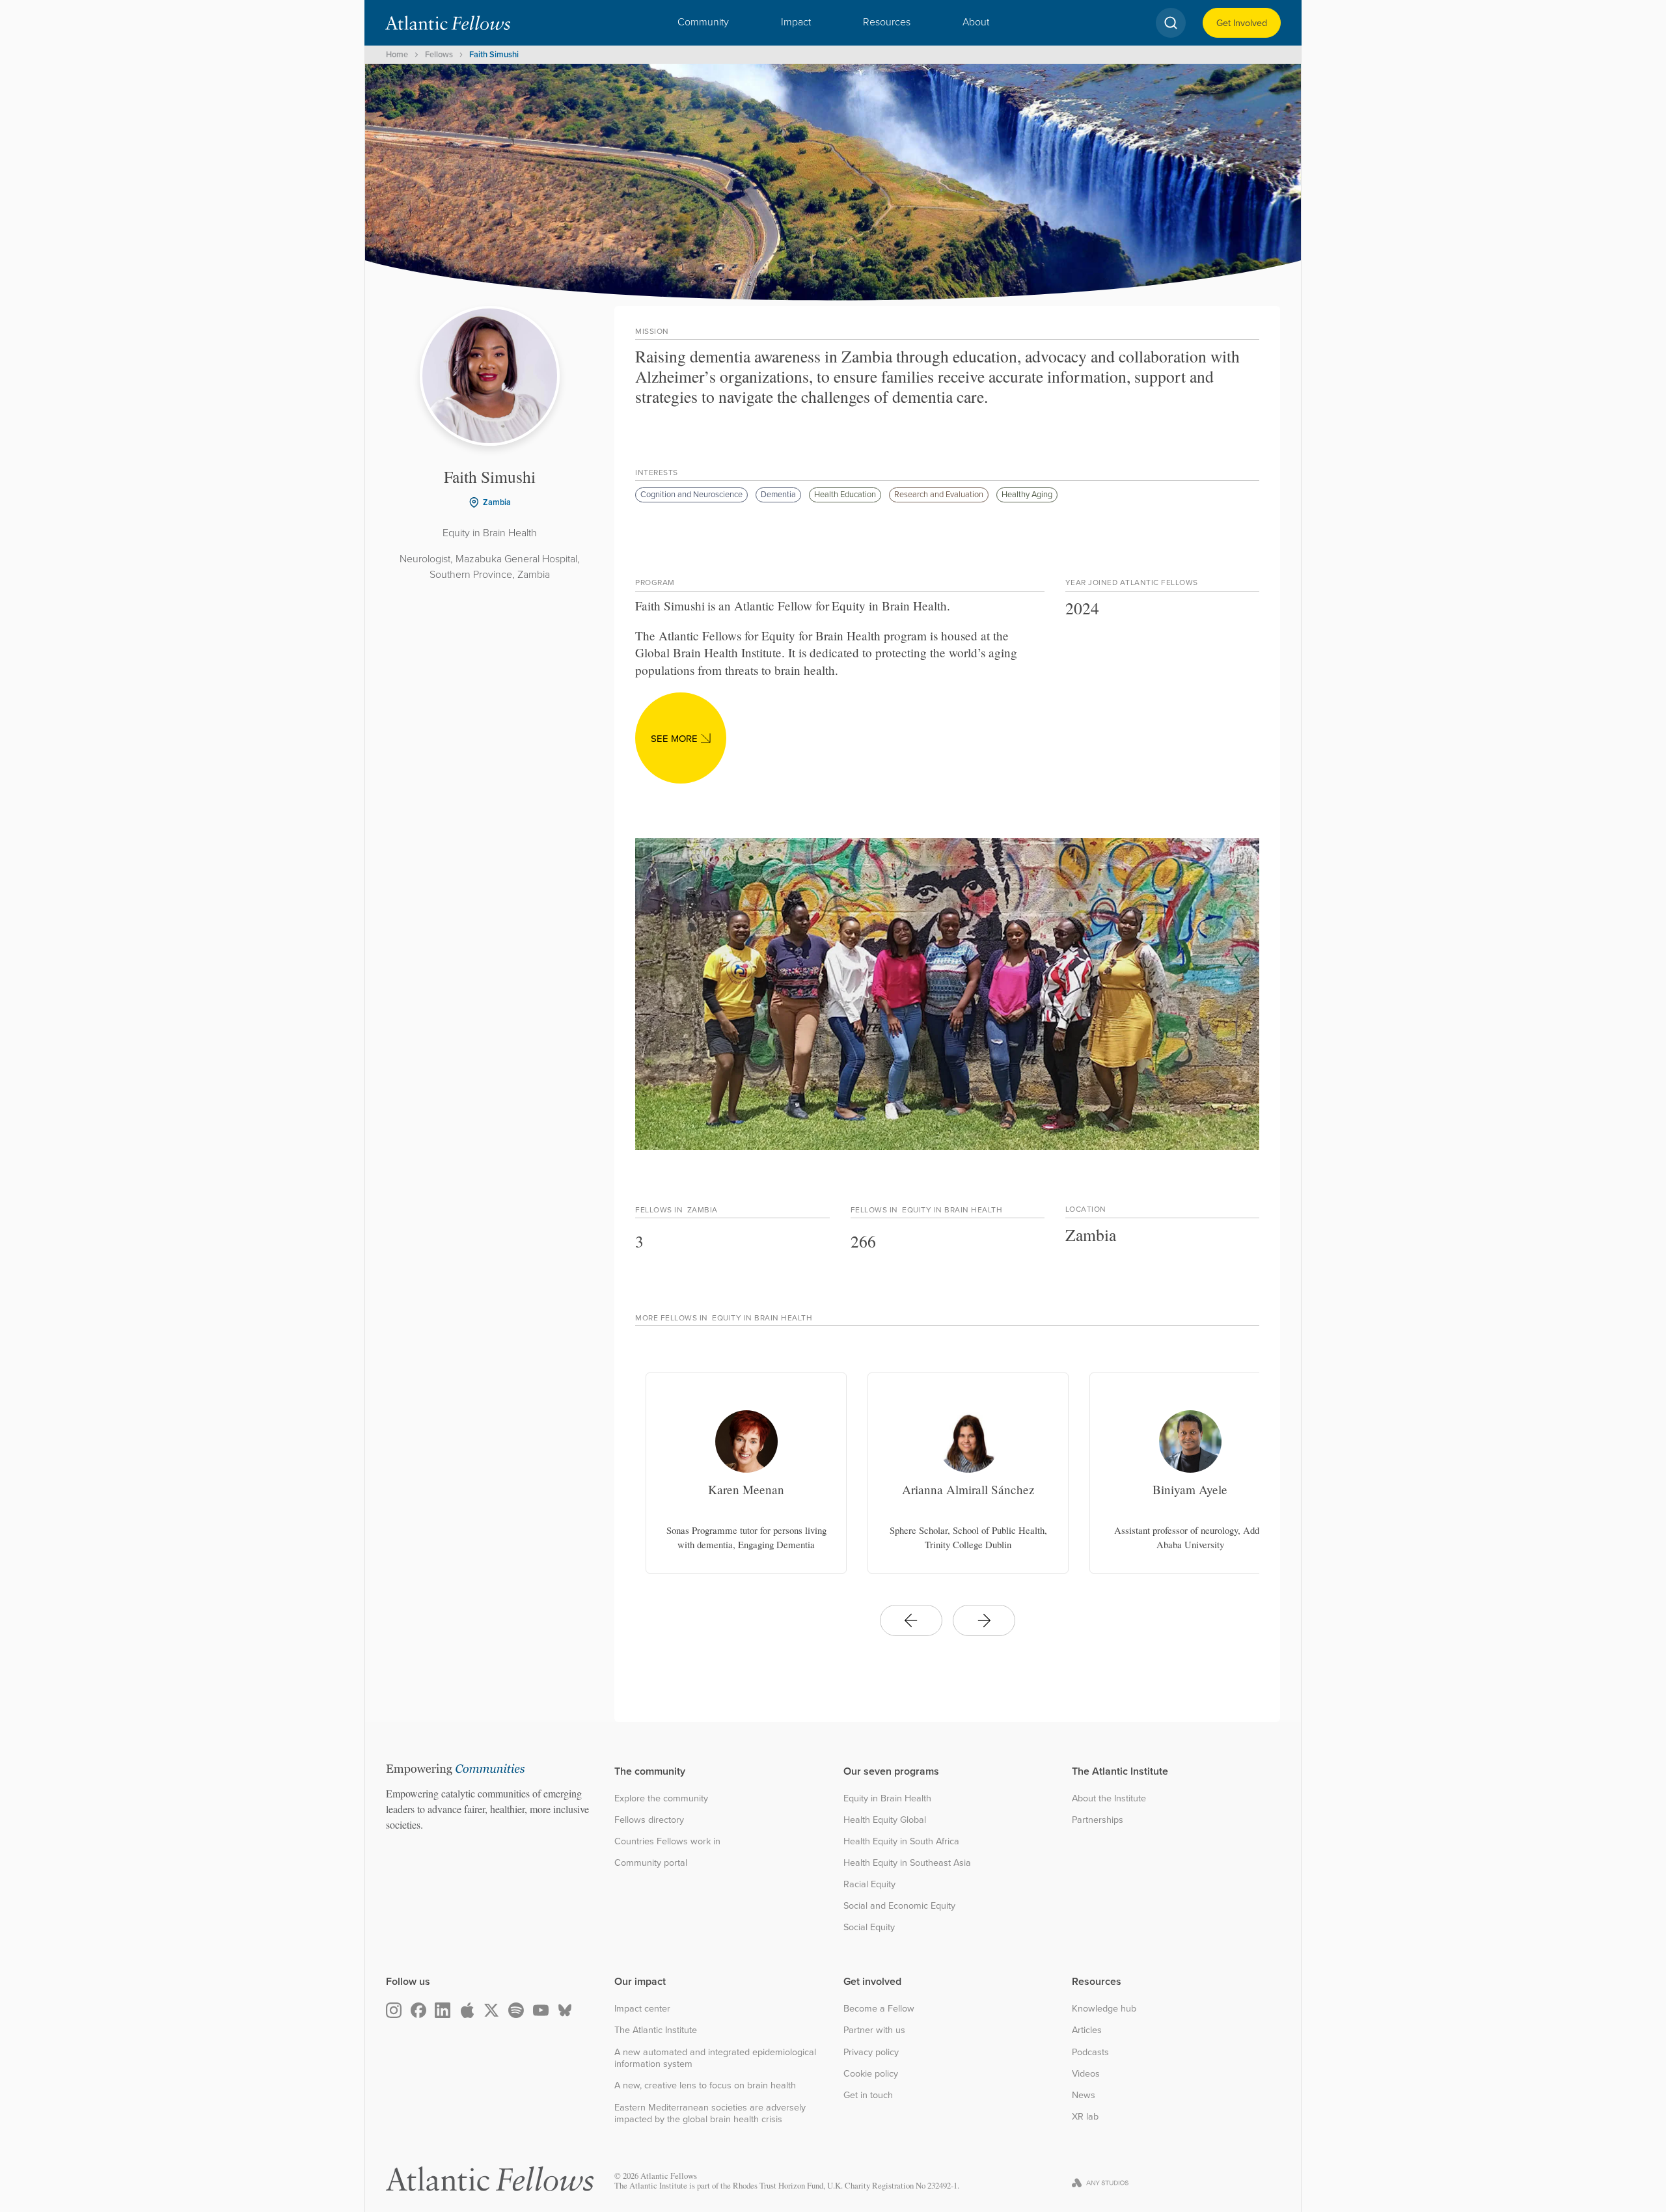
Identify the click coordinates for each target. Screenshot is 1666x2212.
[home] (448, 23)
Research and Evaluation (939, 494)
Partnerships (1098, 1820)
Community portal (651, 1863)
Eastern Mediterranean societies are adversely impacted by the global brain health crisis (710, 2113)
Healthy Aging (1027, 494)
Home (397, 54)
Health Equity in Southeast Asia (907, 1863)
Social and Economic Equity (899, 1906)
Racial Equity (869, 1884)
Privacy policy (871, 2052)
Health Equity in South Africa (901, 1841)
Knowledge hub (1104, 2009)
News (1084, 2095)
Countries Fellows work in (667, 1841)
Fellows (439, 54)
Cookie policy (871, 2074)
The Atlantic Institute (656, 2030)
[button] (703, 23)
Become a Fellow (879, 2009)
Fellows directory (649, 1820)
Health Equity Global (885, 1820)
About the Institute (1109, 1798)
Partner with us (874, 2030)
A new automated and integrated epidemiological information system (715, 2058)
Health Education (845, 494)
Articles (1087, 2030)
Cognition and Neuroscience (691, 494)
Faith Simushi (494, 54)
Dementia (778, 494)
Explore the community (661, 1798)
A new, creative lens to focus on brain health (705, 2085)
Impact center (642, 2009)
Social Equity (869, 1927)
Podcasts (1090, 2052)
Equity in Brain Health (887, 1798)
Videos (1086, 2074)
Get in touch (868, 2095)
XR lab (1085, 2117)
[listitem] (746, 1473)
